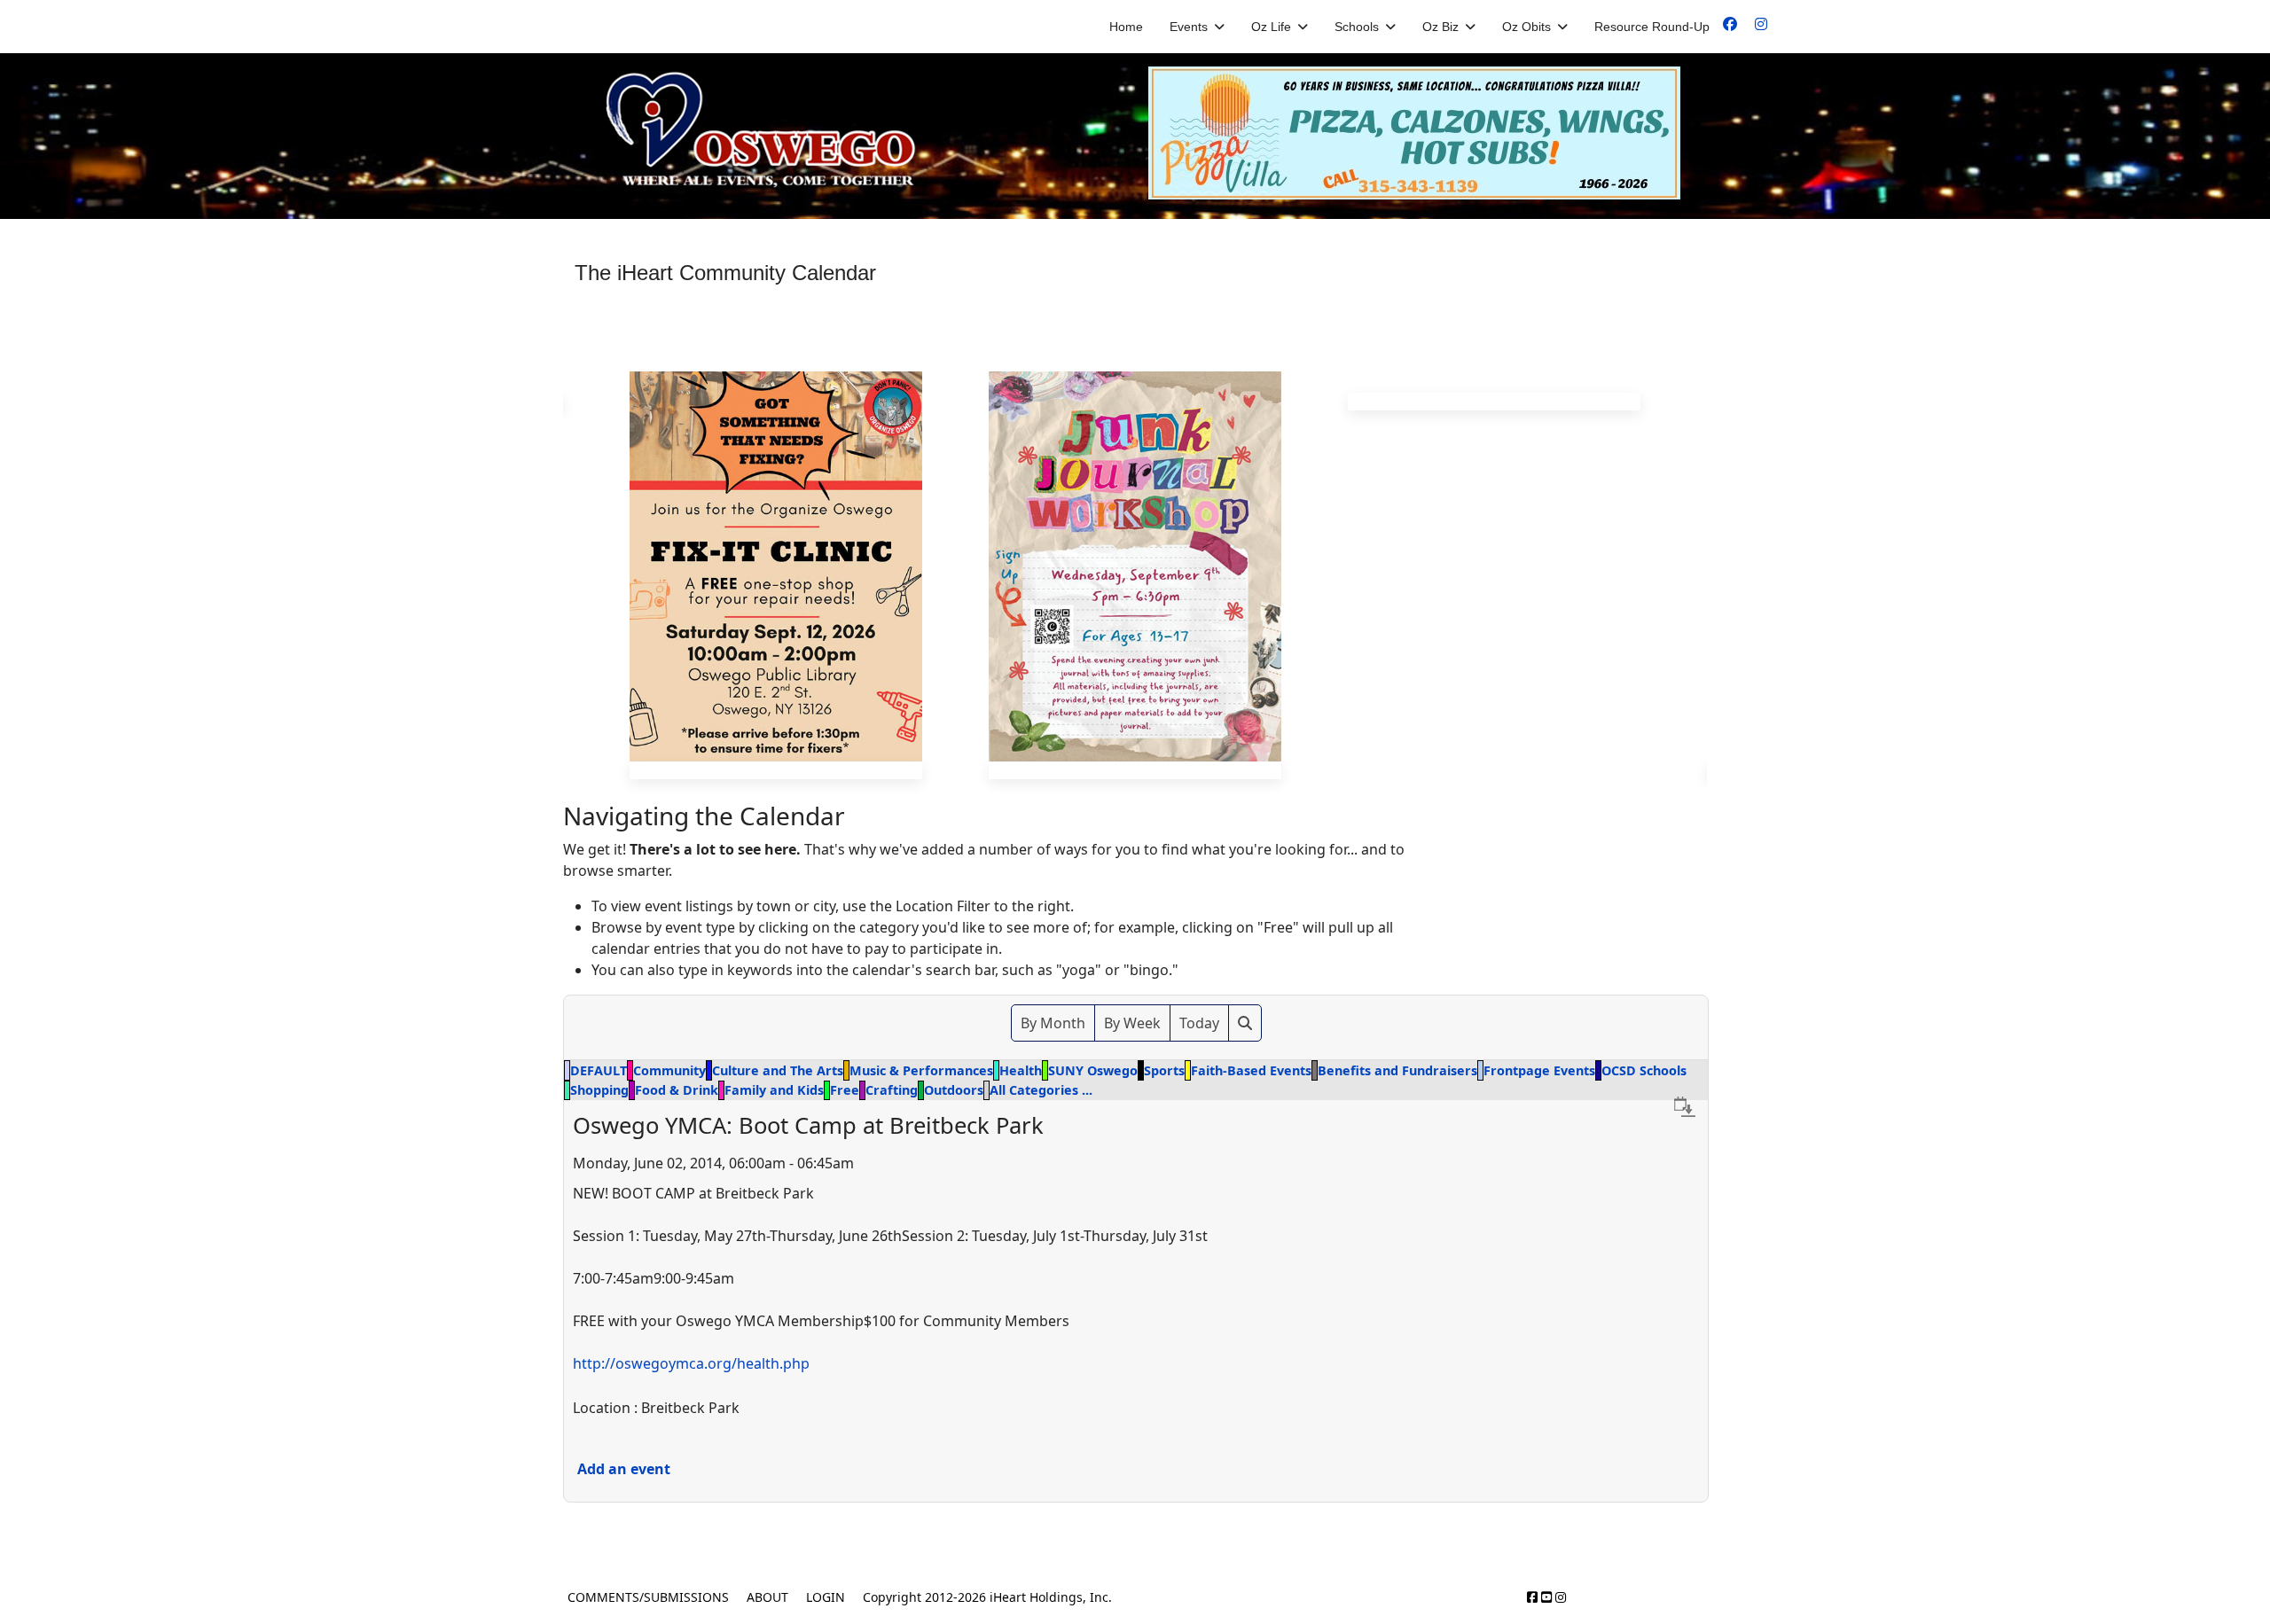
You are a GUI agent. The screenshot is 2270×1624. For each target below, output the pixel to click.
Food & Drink (677, 1090)
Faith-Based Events (1251, 1070)
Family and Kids (774, 1090)
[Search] (1245, 1023)
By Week (1132, 1023)
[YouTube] (1546, 1597)
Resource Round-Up (1652, 27)
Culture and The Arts (778, 1070)
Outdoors (954, 1090)
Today (1199, 1023)
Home (1126, 27)
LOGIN (826, 1597)
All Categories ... (1041, 1090)
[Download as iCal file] (1685, 1106)
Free (845, 1090)
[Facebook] (1730, 24)
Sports (1164, 1070)
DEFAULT (599, 1070)
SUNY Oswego (1093, 1070)
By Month (1053, 1023)
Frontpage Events (1539, 1070)
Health (1021, 1070)
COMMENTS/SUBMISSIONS (648, 1597)
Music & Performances (921, 1070)
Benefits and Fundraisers (1397, 1070)
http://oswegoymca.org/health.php (691, 1362)
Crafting (892, 1090)
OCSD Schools (1644, 1070)
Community (669, 1070)
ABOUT (767, 1597)
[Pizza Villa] (1428, 133)
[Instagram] (1761, 24)
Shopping (599, 1090)
